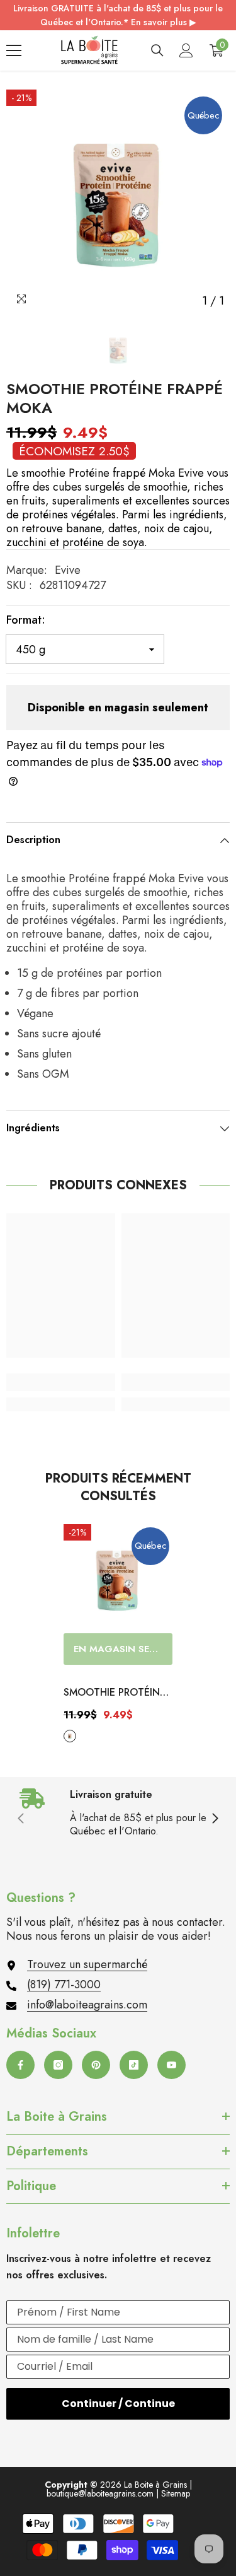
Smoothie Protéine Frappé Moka (115, 1693)
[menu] (14, 50)
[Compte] (186, 50)
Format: (26, 620)
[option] (118, 201)
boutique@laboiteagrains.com (100, 2493)
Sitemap (176, 2493)
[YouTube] (171, 2065)
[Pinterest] (96, 2065)
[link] (61, 1382)
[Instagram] (58, 2065)
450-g (70, 1736)
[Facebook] (20, 2065)
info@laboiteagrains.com (87, 2005)
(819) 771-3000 (64, 1984)
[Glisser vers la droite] (215, 1819)
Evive (68, 570)
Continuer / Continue (118, 2404)
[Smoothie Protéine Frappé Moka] (118, 1579)
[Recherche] (157, 50)
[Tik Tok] (134, 2065)
